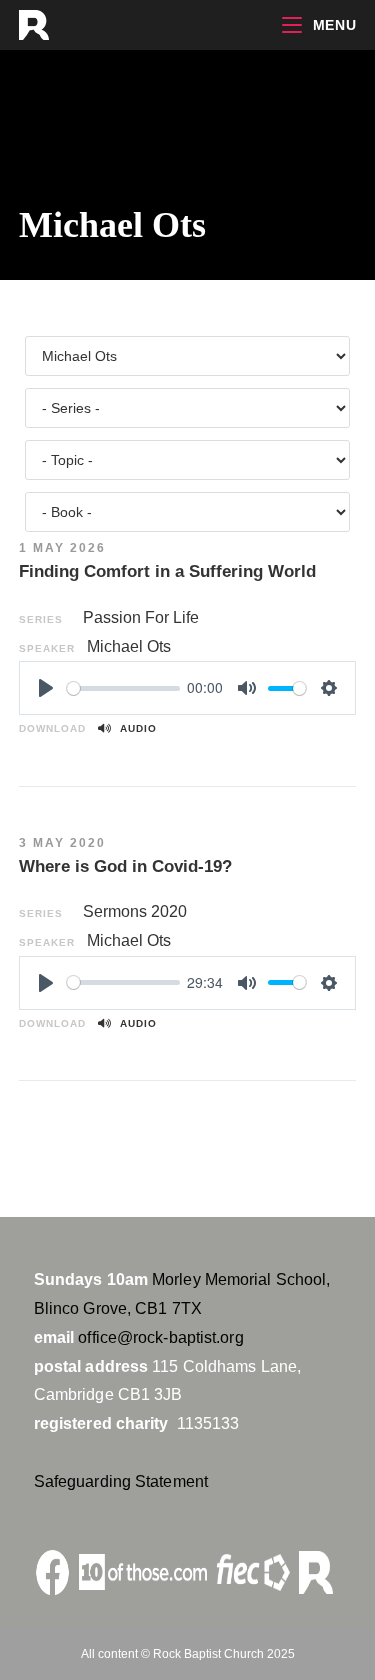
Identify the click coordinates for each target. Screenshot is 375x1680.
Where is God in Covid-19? (125, 866)
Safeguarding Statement (121, 1481)
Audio (134, 728)
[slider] (123, 688)
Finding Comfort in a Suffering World (167, 571)
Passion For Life (141, 617)
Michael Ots (129, 646)
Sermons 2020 (135, 911)
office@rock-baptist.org (160, 1337)
